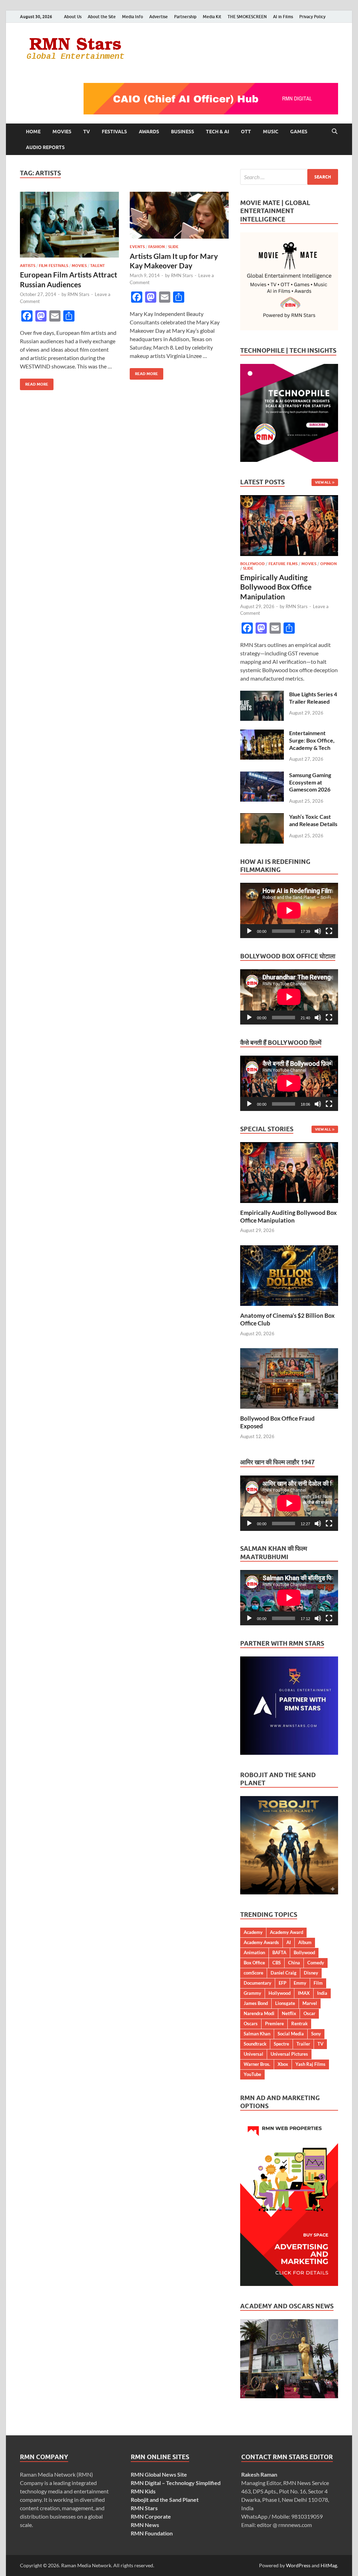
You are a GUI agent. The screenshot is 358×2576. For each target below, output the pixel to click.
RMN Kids (143, 2491)
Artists (28, 266)
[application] (289, 910)
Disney (311, 1973)
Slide (173, 247)
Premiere (274, 2024)
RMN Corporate (151, 2516)
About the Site (102, 17)
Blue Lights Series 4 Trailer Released (313, 698)
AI (289, 1942)
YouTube (252, 2074)
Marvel (310, 2003)
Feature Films (283, 564)
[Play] (249, 931)
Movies (62, 132)
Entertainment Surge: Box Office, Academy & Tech (312, 740)
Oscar (309, 2013)
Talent (98, 266)
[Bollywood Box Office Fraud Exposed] (289, 1378)
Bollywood (252, 564)
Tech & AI (217, 132)
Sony (316, 2034)
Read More (34, 383)
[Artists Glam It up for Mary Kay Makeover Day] (179, 215)
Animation (254, 1952)
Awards (149, 132)
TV (87, 132)
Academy (253, 1932)
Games (299, 132)
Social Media (291, 2034)
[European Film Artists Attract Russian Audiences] (69, 225)
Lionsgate (285, 2003)
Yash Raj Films (310, 2064)
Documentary (257, 1983)
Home (33, 132)
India (322, 1993)
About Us (73, 17)
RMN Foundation (152, 2533)
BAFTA (279, 1952)
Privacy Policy (312, 17)
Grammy (252, 1993)
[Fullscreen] (329, 931)
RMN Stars (78, 294)
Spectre (281, 2044)
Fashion (156, 247)
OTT (246, 132)
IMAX (304, 1993)
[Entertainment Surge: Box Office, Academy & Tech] (262, 734)
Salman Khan (257, 2034)
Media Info (133, 17)
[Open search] (335, 132)
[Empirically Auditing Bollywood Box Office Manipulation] (289, 499)
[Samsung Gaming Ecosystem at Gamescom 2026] (262, 776)
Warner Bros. (257, 2064)
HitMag (329, 2565)
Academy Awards (261, 1942)
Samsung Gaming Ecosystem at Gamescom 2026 (310, 782)
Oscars (251, 2024)
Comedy (316, 1963)
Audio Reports (45, 147)
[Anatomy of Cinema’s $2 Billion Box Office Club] (289, 1275)
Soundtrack (255, 2044)
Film (318, 1983)
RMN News (145, 2525)
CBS (277, 1963)
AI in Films (283, 17)
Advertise (159, 17)
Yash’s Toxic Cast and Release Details (313, 820)
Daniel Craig (284, 1973)
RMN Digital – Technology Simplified (176, 2483)
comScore (253, 1973)
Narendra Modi (259, 2013)
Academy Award (287, 1932)
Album (305, 1942)
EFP (282, 1983)
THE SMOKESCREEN (247, 17)
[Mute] (318, 931)
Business (182, 132)
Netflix (289, 2013)
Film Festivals (53, 266)
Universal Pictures (289, 2054)
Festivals (114, 132)
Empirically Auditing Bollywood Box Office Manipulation (276, 587)
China (294, 1963)
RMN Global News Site (159, 2474)
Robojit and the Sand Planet (165, 2500)
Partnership (185, 17)
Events (137, 247)
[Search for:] (289, 177)
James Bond (256, 2003)
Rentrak (299, 2024)
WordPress (298, 2565)
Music (271, 132)
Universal (253, 2054)
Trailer (303, 2044)
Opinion (328, 564)
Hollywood (280, 1993)
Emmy (300, 1983)
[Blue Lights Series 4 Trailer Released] (262, 695)
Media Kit (212, 17)
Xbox (283, 2064)
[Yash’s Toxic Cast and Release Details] (262, 817)
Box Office (254, 1963)
